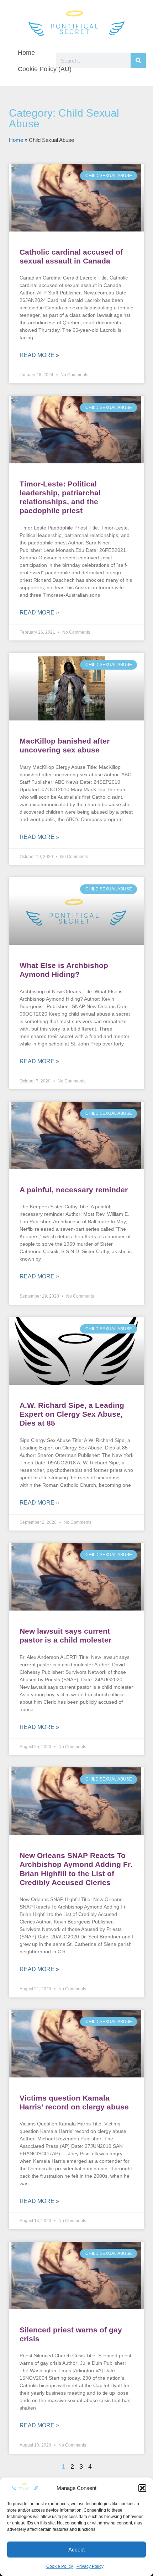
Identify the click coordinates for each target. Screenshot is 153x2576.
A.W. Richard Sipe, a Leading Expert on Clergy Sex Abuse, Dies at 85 (72, 1414)
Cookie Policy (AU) (45, 69)
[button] (142, 2488)
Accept (76, 2550)
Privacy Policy (90, 2566)
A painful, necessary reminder (74, 1190)
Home (26, 53)
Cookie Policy (60, 2566)
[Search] (138, 61)
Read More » (39, 355)
